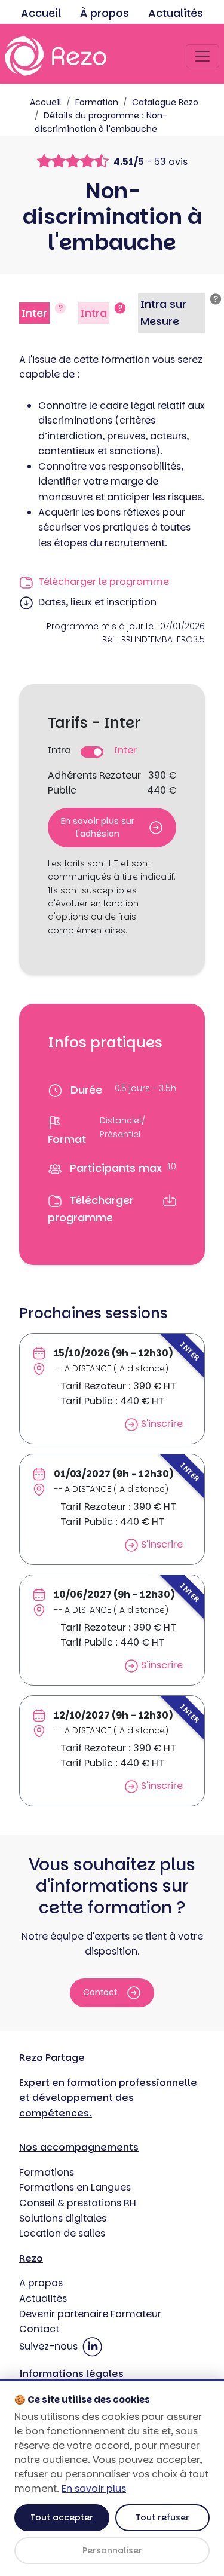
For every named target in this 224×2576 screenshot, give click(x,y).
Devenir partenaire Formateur (90, 2314)
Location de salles (62, 2233)
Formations (47, 2172)
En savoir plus (94, 2488)
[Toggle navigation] (202, 56)
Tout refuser (162, 2517)
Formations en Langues (75, 2187)
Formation (97, 102)
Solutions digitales (63, 2218)
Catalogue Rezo (165, 102)
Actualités (176, 13)
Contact (100, 1992)
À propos (105, 13)
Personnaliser (112, 2550)
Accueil (41, 13)
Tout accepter (62, 2517)
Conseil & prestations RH (78, 2203)
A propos (41, 2283)
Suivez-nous (50, 2346)
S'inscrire (161, 1424)
